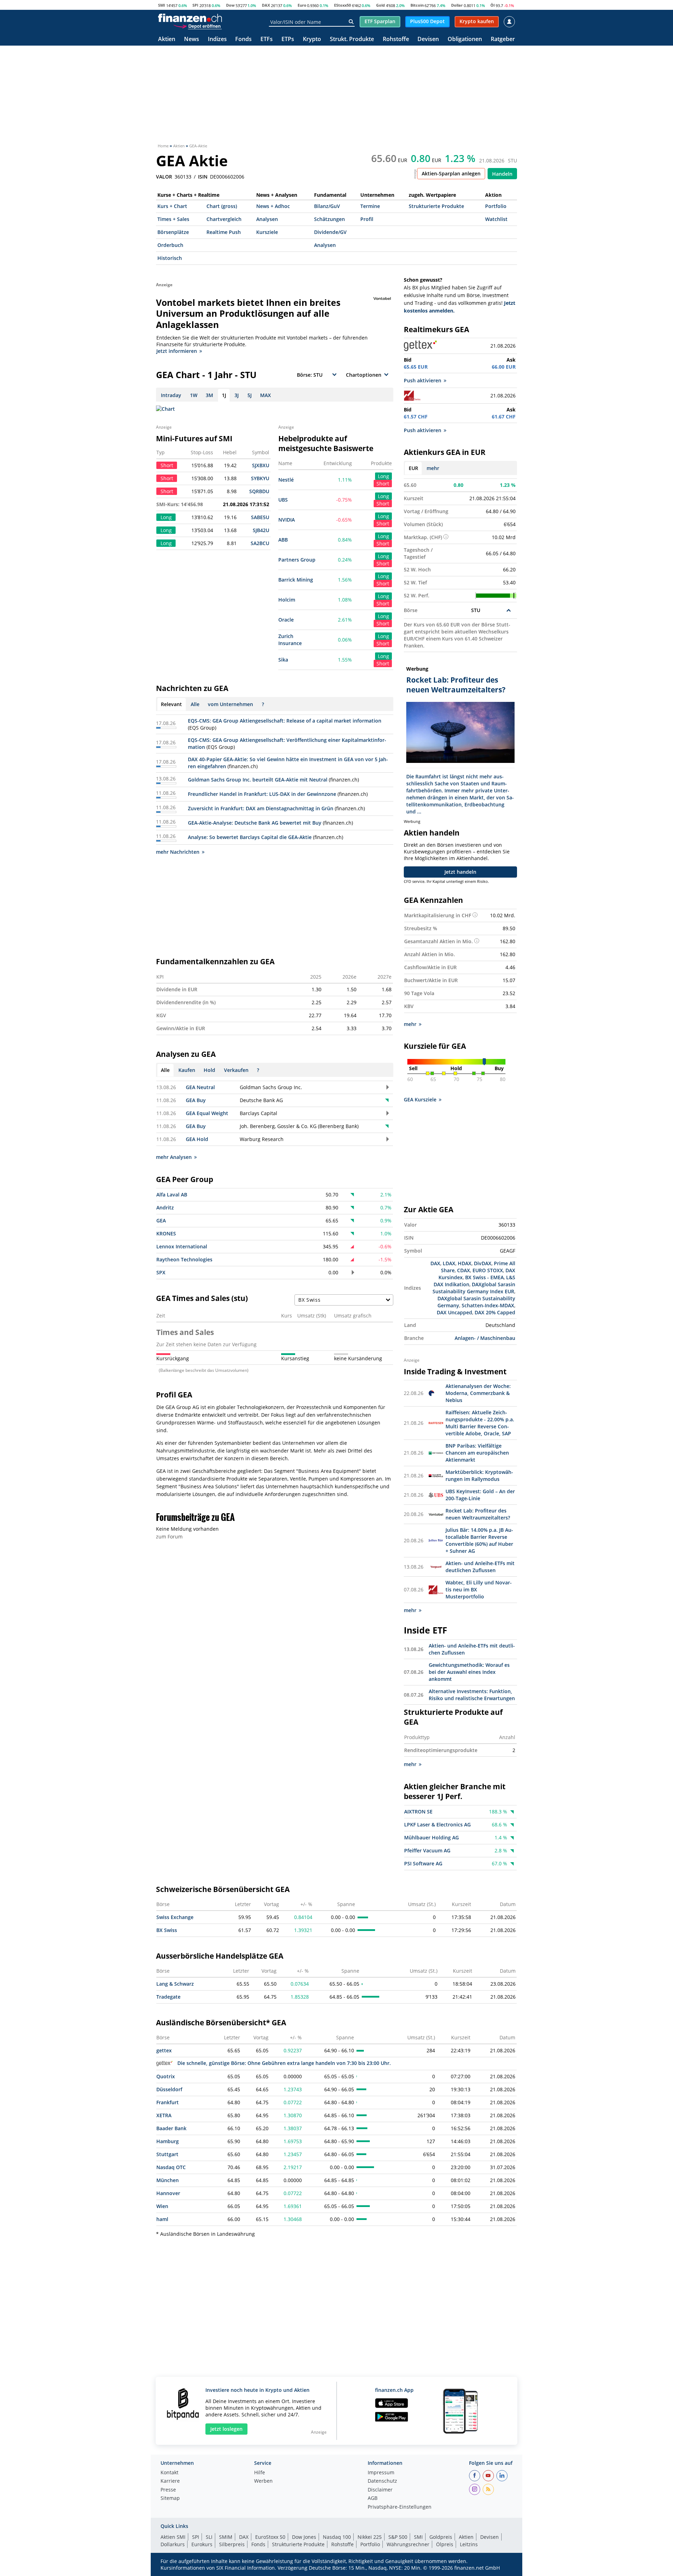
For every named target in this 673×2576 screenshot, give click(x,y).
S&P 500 (398, 2537)
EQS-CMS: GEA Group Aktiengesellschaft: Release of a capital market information (285, 721)
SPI (195, 5)
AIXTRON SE (418, 1812)
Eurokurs (202, 2544)
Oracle (286, 620)
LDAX (449, 1263)
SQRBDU (259, 491)
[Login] (509, 22)
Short (383, 484)
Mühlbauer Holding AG (431, 1837)
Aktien (167, 39)
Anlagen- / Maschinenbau (485, 1338)
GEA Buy (196, 1100)
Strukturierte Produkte (436, 206)
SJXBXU (261, 465)
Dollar (457, 5)
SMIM (226, 2537)
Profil (367, 219)
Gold (380, 5)
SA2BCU (260, 543)
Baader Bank (171, 2128)
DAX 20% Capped (495, 1312)
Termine (370, 206)
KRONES (166, 1233)
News (192, 39)
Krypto (312, 39)
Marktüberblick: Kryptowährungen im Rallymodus (479, 1475)
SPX (161, 1272)
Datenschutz (382, 2481)
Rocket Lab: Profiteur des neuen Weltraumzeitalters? (478, 1514)
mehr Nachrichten (178, 852)
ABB (283, 540)
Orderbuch (170, 245)
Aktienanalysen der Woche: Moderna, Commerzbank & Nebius (478, 1393)
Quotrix (166, 2076)
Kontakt (169, 2473)
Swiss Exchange (175, 1917)
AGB (373, 2498)
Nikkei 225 (370, 2537)
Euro (302, 5)
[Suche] (351, 22)
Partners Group (297, 560)
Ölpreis (445, 2544)
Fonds (243, 39)
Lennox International (182, 1246)
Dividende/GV (330, 232)
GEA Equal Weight (207, 1113)
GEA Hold (197, 1139)
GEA (161, 1220)
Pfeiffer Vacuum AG (427, 1850)
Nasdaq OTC (171, 2167)
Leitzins (469, 2544)
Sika (283, 660)
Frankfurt (168, 2102)
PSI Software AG (423, 1863)
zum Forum (169, 1537)
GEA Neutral (200, 1087)
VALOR (164, 177)
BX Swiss (167, 1930)
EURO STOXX (488, 1270)
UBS (283, 500)
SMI (162, 5)
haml (162, 2219)
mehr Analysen (174, 1157)
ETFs (267, 39)
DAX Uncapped (454, 1312)
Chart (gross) (222, 206)
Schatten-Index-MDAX (488, 1305)
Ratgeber (503, 39)
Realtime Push (224, 232)
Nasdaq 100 (337, 2537)
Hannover (168, 2193)
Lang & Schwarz (175, 1984)
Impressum (381, 2473)
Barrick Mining (296, 580)
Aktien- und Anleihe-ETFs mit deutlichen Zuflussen (480, 1567)
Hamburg (168, 2141)
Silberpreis (232, 2544)
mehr (433, 468)
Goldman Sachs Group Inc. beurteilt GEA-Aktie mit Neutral (258, 780)
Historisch (170, 258)
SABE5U (260, 517)
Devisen (428, 39)
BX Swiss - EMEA (484, 1277)
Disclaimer (380, 2490)
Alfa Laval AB (172, 1195)
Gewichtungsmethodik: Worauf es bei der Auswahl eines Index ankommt (469, 1672)
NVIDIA (287, 520)
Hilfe (260, 2473)
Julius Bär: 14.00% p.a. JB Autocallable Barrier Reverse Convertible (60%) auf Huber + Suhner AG (479, 1540)
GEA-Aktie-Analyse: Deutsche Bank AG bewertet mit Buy (255, 823)
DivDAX (483, 1263)
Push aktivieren (423, 380)
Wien (162, 2206)
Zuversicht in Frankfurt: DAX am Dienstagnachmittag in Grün (261, 808)
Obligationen (465, 39)
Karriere (170, 2481)
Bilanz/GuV (327, 206)
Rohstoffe (396, 39)
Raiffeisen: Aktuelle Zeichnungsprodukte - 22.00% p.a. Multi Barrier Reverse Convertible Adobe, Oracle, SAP (480, 1423)
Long (383, 476)
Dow (230, 5)
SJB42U (261, 530)
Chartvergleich (224, 219)
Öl (492, 5)
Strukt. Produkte (352, 39)
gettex (164, 2050)
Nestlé (286, 480)
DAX (266, 5)
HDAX (465, 1263)
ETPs (288, 39)
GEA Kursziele (420, 1099)
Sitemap (170, 2498)
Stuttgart (167, 2154)
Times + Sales (173, 219)
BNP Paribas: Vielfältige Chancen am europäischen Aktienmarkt (477, 1453)
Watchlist (496, 219)
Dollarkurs (173, 2544)
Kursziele (267, 232)
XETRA (164, 2115)
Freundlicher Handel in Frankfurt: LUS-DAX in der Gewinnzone (262, 794)
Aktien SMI (173, 2537)
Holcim (287, 600)
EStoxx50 (342, 5)
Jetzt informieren (177, 351)
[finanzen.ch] (190, 18)
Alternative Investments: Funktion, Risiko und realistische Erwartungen (472, 1695)
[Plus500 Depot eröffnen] (197, 26)
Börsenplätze (173, 232)
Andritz (165, 1207)
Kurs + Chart (172, 206)
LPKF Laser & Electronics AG (437, 1824)
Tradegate (168, 1997)
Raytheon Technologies (184, 1259)
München (168, 2180)
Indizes (217, 39)
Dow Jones (304, 2537)
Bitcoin (417, 5)
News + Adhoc (273, 206)
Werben (263, 2481)
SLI (209, 2537)
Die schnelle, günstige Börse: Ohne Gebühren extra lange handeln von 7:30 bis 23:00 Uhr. (284, 2063)
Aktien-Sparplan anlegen (451, 173)
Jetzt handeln (460, 872)
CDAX (464, 1270)
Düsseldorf (169, 2089)
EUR (413, 468)
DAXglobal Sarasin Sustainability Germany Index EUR (474, 1288)
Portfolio (496, 206)
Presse (168, 2490)
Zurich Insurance (290, 640)
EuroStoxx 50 (270, 2537)
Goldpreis (441, 2537)
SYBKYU (260, 478)
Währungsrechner (408, 2544)
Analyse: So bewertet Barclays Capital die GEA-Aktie (250, 837)
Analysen (267, 219)
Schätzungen (329, 219)
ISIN (203, 177)
